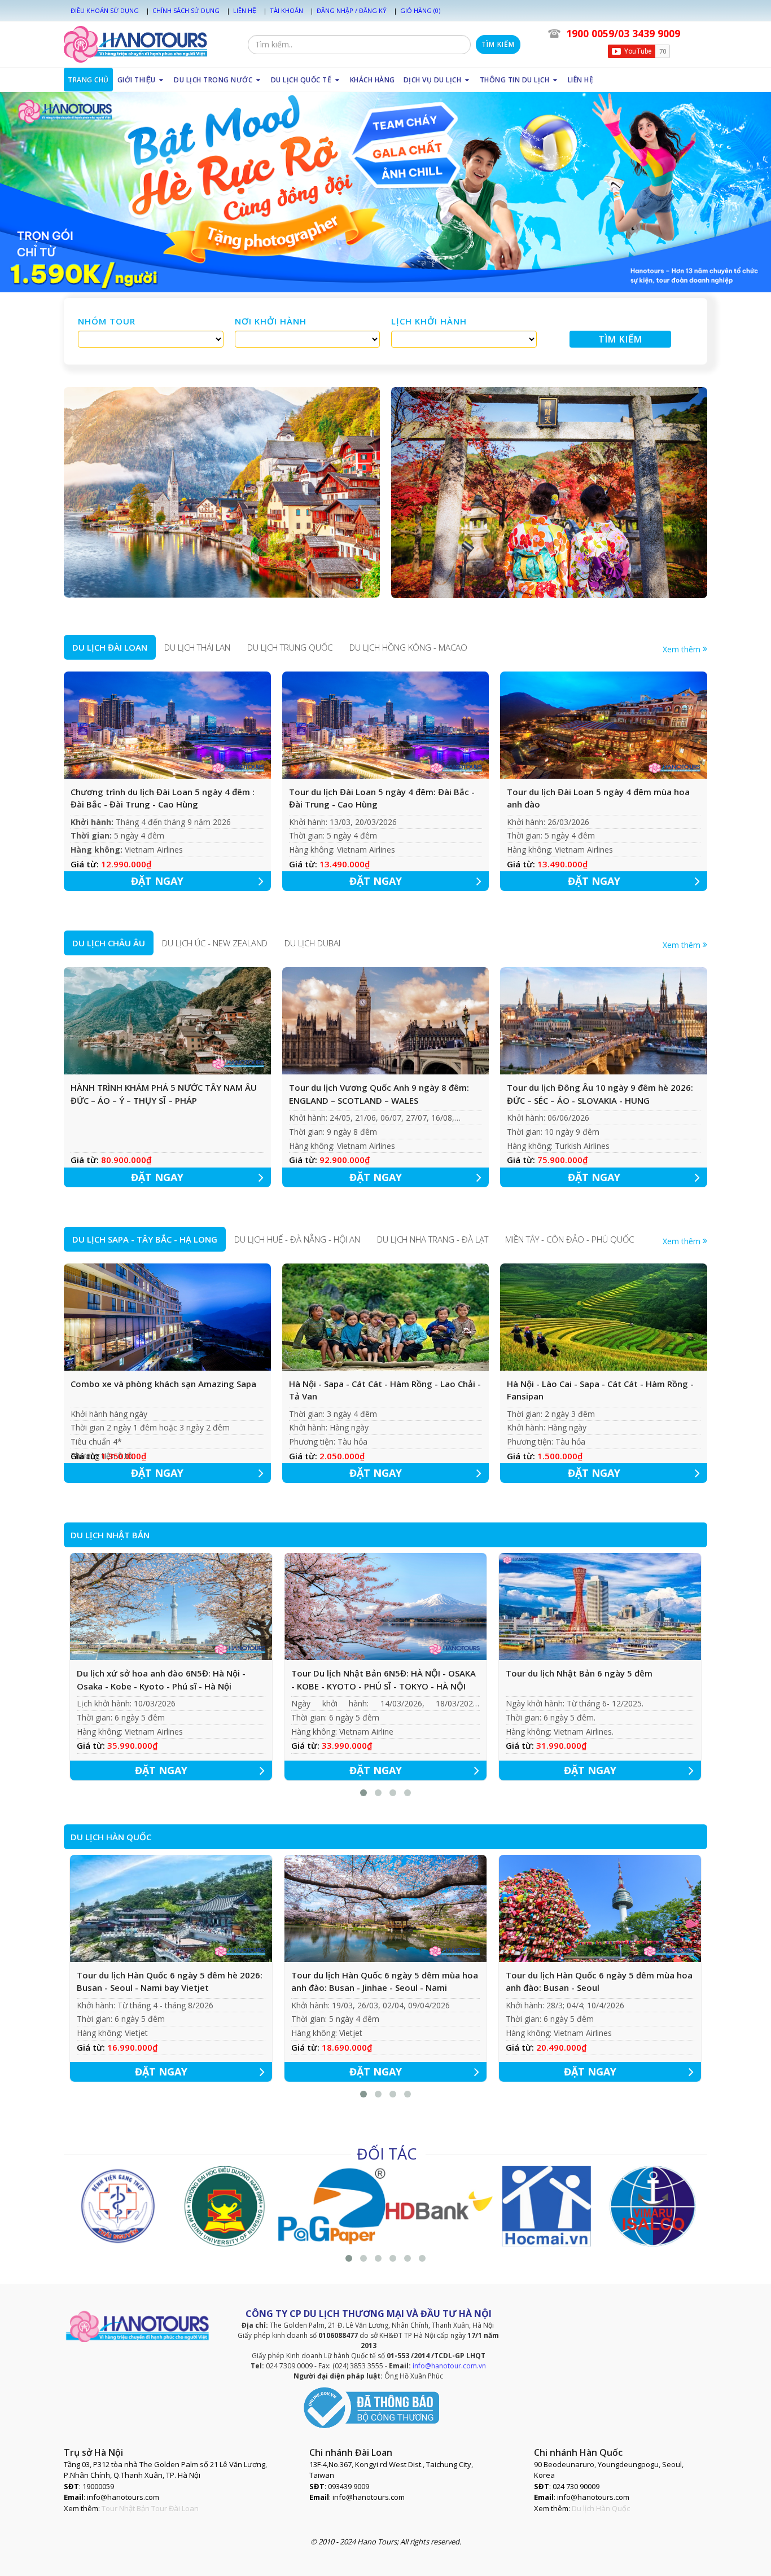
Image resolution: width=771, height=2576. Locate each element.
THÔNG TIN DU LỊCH (516, 80)
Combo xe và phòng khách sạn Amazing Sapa (163, 1384)
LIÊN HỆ (581, 80)
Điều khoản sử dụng (105, 10)
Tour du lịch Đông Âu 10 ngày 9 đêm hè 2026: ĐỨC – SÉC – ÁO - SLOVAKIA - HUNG (600, 1094)
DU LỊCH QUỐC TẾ (302, 80)
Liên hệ (245, 10)
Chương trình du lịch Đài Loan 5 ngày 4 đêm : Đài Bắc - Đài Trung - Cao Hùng (163, 798)
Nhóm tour (107, 321)
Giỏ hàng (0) (420, 10)
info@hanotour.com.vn (449, 2366)
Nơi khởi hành (271, 321)
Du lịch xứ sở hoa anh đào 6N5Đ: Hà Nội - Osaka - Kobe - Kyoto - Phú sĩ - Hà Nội (161, 1680)
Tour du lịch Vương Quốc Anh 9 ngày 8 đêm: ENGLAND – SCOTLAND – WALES (379, 1094)
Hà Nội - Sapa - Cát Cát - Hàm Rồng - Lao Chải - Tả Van (385, 1390)
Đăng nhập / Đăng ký (352, 10)
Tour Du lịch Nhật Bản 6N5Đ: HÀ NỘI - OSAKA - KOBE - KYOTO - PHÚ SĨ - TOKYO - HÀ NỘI (384, 1680)
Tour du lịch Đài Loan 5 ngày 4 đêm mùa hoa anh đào (598, 798)
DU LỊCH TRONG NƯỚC (214, 80)
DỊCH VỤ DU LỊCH (433, 80)
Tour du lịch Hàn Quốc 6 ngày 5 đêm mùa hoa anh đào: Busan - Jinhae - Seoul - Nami (385, 1982)
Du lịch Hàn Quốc (601, 2508)
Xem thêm (683, 649)
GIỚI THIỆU (138, 80)
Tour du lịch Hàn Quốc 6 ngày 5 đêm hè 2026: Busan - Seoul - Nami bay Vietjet (170, 1982)
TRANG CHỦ (88, 80)
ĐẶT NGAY (157, 881)
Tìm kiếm (498, 44)
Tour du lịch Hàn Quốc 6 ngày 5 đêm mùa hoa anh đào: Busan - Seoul (599, 1982)
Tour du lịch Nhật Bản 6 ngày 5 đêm (579, 1673)
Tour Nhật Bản (126, 2508)
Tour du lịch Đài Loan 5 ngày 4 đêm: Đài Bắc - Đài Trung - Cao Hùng (382, 798)
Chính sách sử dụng (186, 10)
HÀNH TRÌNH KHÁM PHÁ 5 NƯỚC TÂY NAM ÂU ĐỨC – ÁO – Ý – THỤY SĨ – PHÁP (164, 1094)
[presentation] (110, 647)
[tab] (110, 647)
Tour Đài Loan (175, 2508)
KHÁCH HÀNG (373, 80)
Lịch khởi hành (429, 321)
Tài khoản (286, 10)
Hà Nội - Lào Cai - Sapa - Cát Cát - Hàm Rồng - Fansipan (600, 1390)
